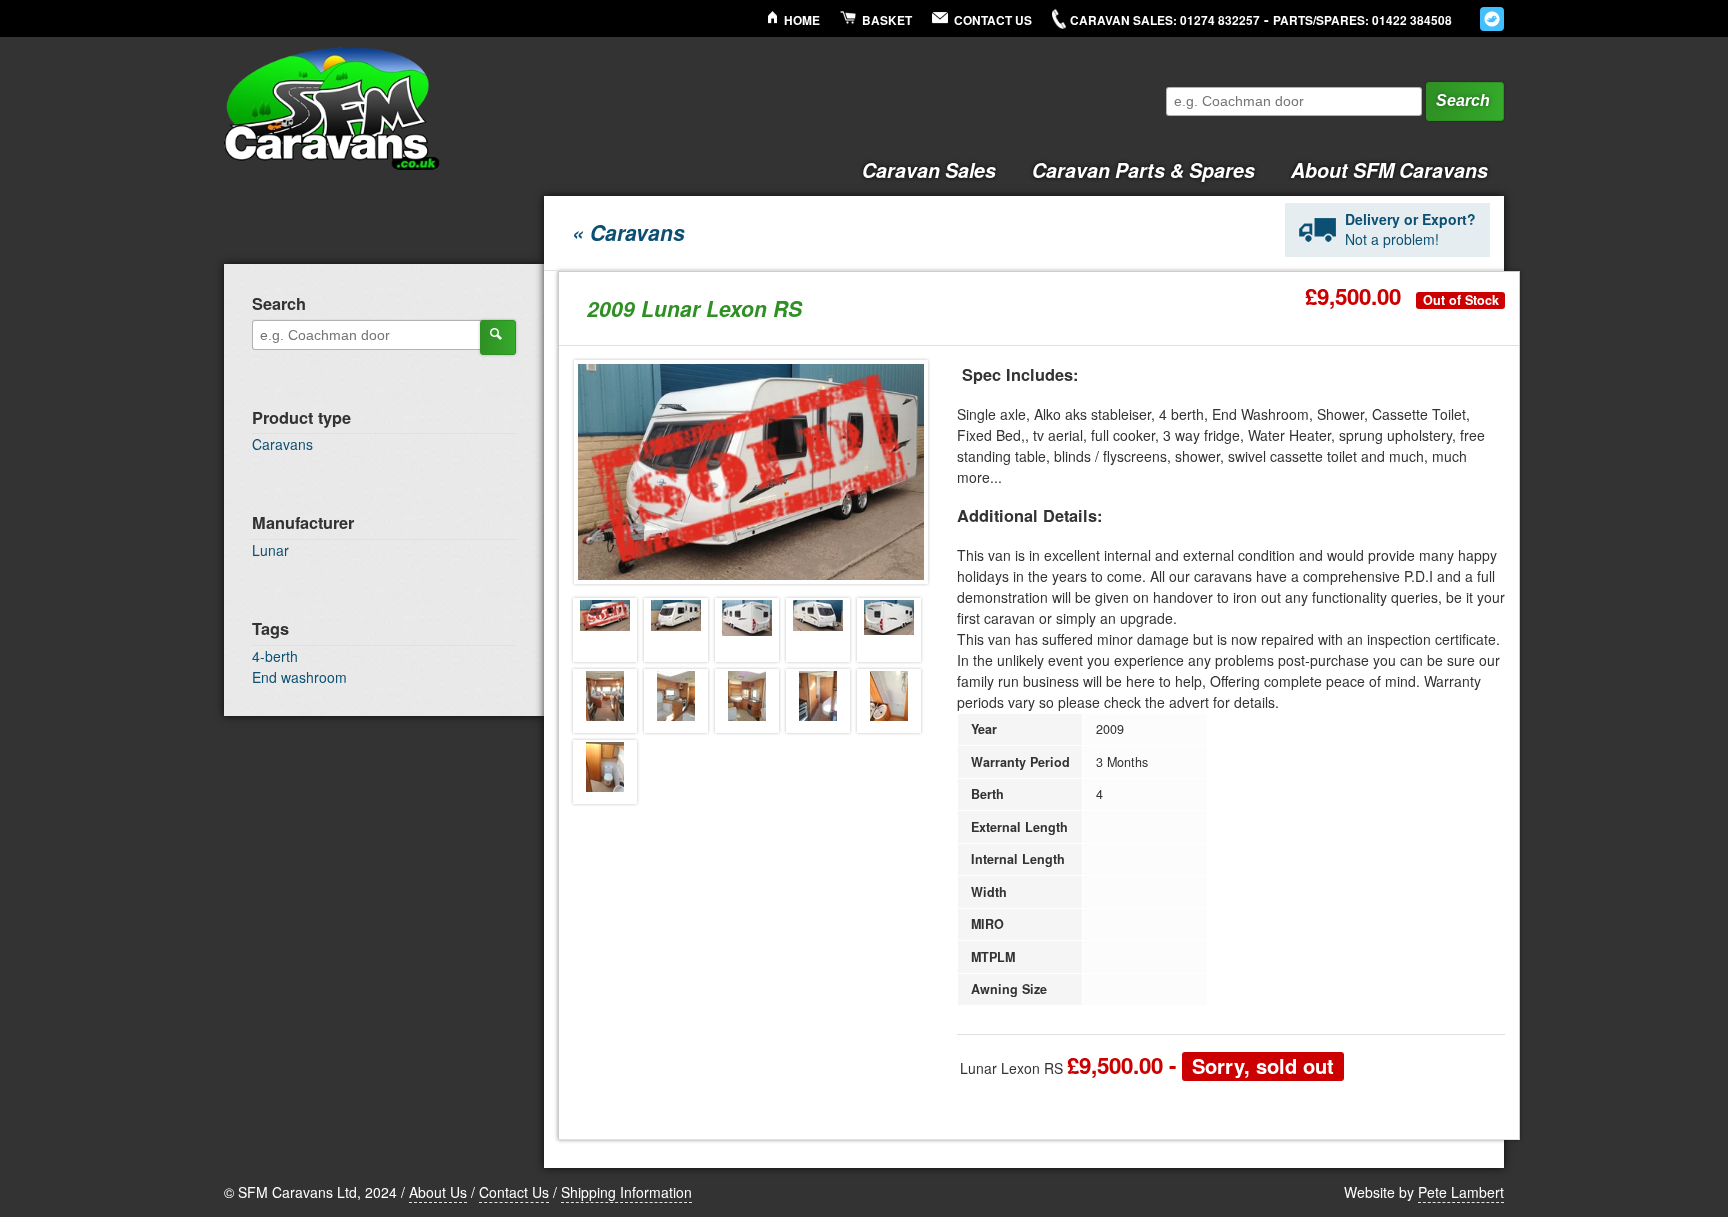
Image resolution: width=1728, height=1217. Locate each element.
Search (1463, 100)
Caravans (282, 444)
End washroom (299, 677)
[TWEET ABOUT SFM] (1492, 19)
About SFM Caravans (1389, 170)
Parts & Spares (1143, 170)
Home (802, 20)
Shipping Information (626, 1192)
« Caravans (628, 232)
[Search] (498, 337)
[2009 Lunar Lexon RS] (605, 630)
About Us (438, 1192)
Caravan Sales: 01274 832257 (1165, 20)
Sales (929, 170)
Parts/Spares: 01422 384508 (1362, 20)
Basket (887, 20)
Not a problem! (1410, 229)
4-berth (275, 656)
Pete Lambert (1461, 1192)
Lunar (270, 550)
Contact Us (993, 20)
